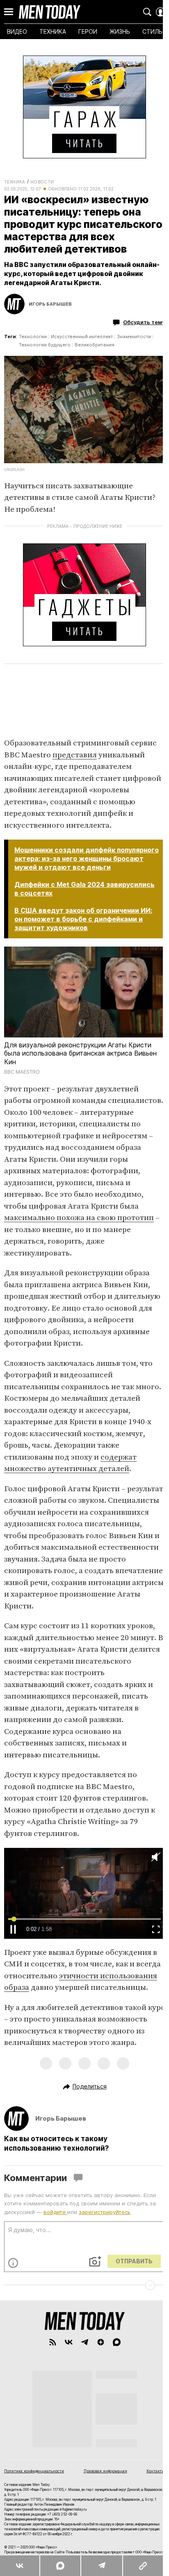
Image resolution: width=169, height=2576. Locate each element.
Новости (42, 182)
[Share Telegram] (101, 2566)
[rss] (49, 2399)
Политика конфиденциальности (34, 2527)
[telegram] (81, 2399)
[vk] (65, 2399)
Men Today (50, 12)
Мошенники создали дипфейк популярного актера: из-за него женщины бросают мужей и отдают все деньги (83, 871)
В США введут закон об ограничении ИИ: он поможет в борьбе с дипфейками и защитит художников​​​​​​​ (83, 936)
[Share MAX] (60, 2566)
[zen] (97, 2399)
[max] (113, 2399)
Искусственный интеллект (82, 349)
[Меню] (9, 12)
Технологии (33, 349)
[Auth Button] (154, 12)
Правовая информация (102, 2527)
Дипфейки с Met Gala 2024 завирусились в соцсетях (59, 906)
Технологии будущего (45, 357)
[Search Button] (141, 12)
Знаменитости (134, 349)
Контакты (150, 2527)
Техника (15, 182)
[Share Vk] (20, 2566)
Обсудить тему (138, 334)
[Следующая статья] (81, 2342)
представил (75, 763)
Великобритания (95, 357)
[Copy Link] (143, 2566)
